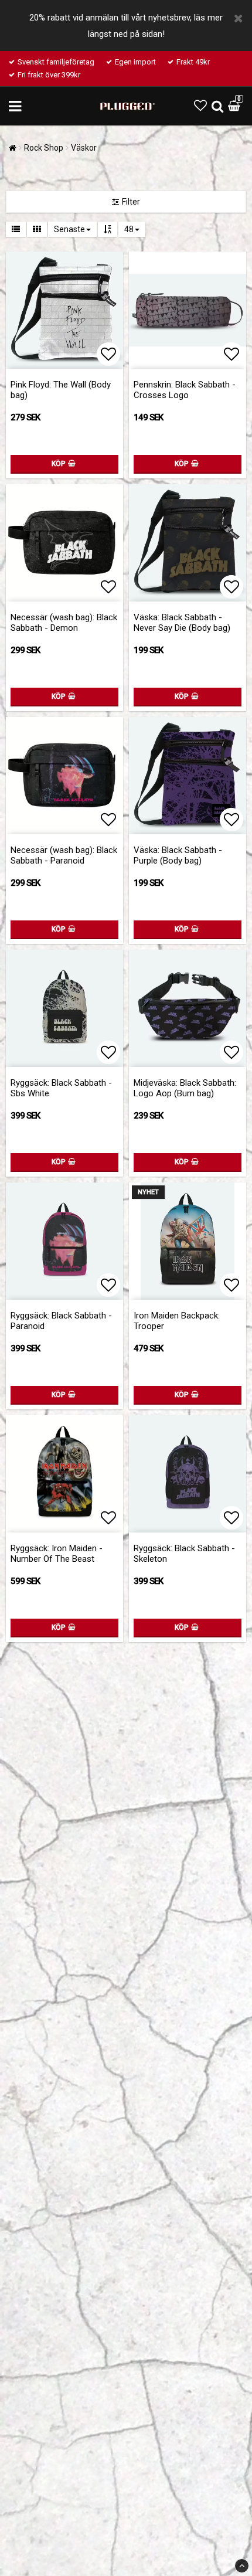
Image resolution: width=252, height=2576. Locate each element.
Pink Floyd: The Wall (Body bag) (61, 390)
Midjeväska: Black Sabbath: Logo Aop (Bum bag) (185, 1088)
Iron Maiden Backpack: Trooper (177, 1321)
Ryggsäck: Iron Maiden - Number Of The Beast (57, 1554)
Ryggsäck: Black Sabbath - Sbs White (61, 1088)
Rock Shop (44, 148)
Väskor (84, 148)
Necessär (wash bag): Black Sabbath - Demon (64, 623)
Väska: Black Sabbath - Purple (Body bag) (178, 855)
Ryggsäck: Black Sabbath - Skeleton (184, 1554)
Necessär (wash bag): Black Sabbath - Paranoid (64, 855)
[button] (200, 106)
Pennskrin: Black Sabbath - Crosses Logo (185, 390)
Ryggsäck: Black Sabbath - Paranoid (61, 1321)
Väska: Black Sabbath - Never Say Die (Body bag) (182, 623)
